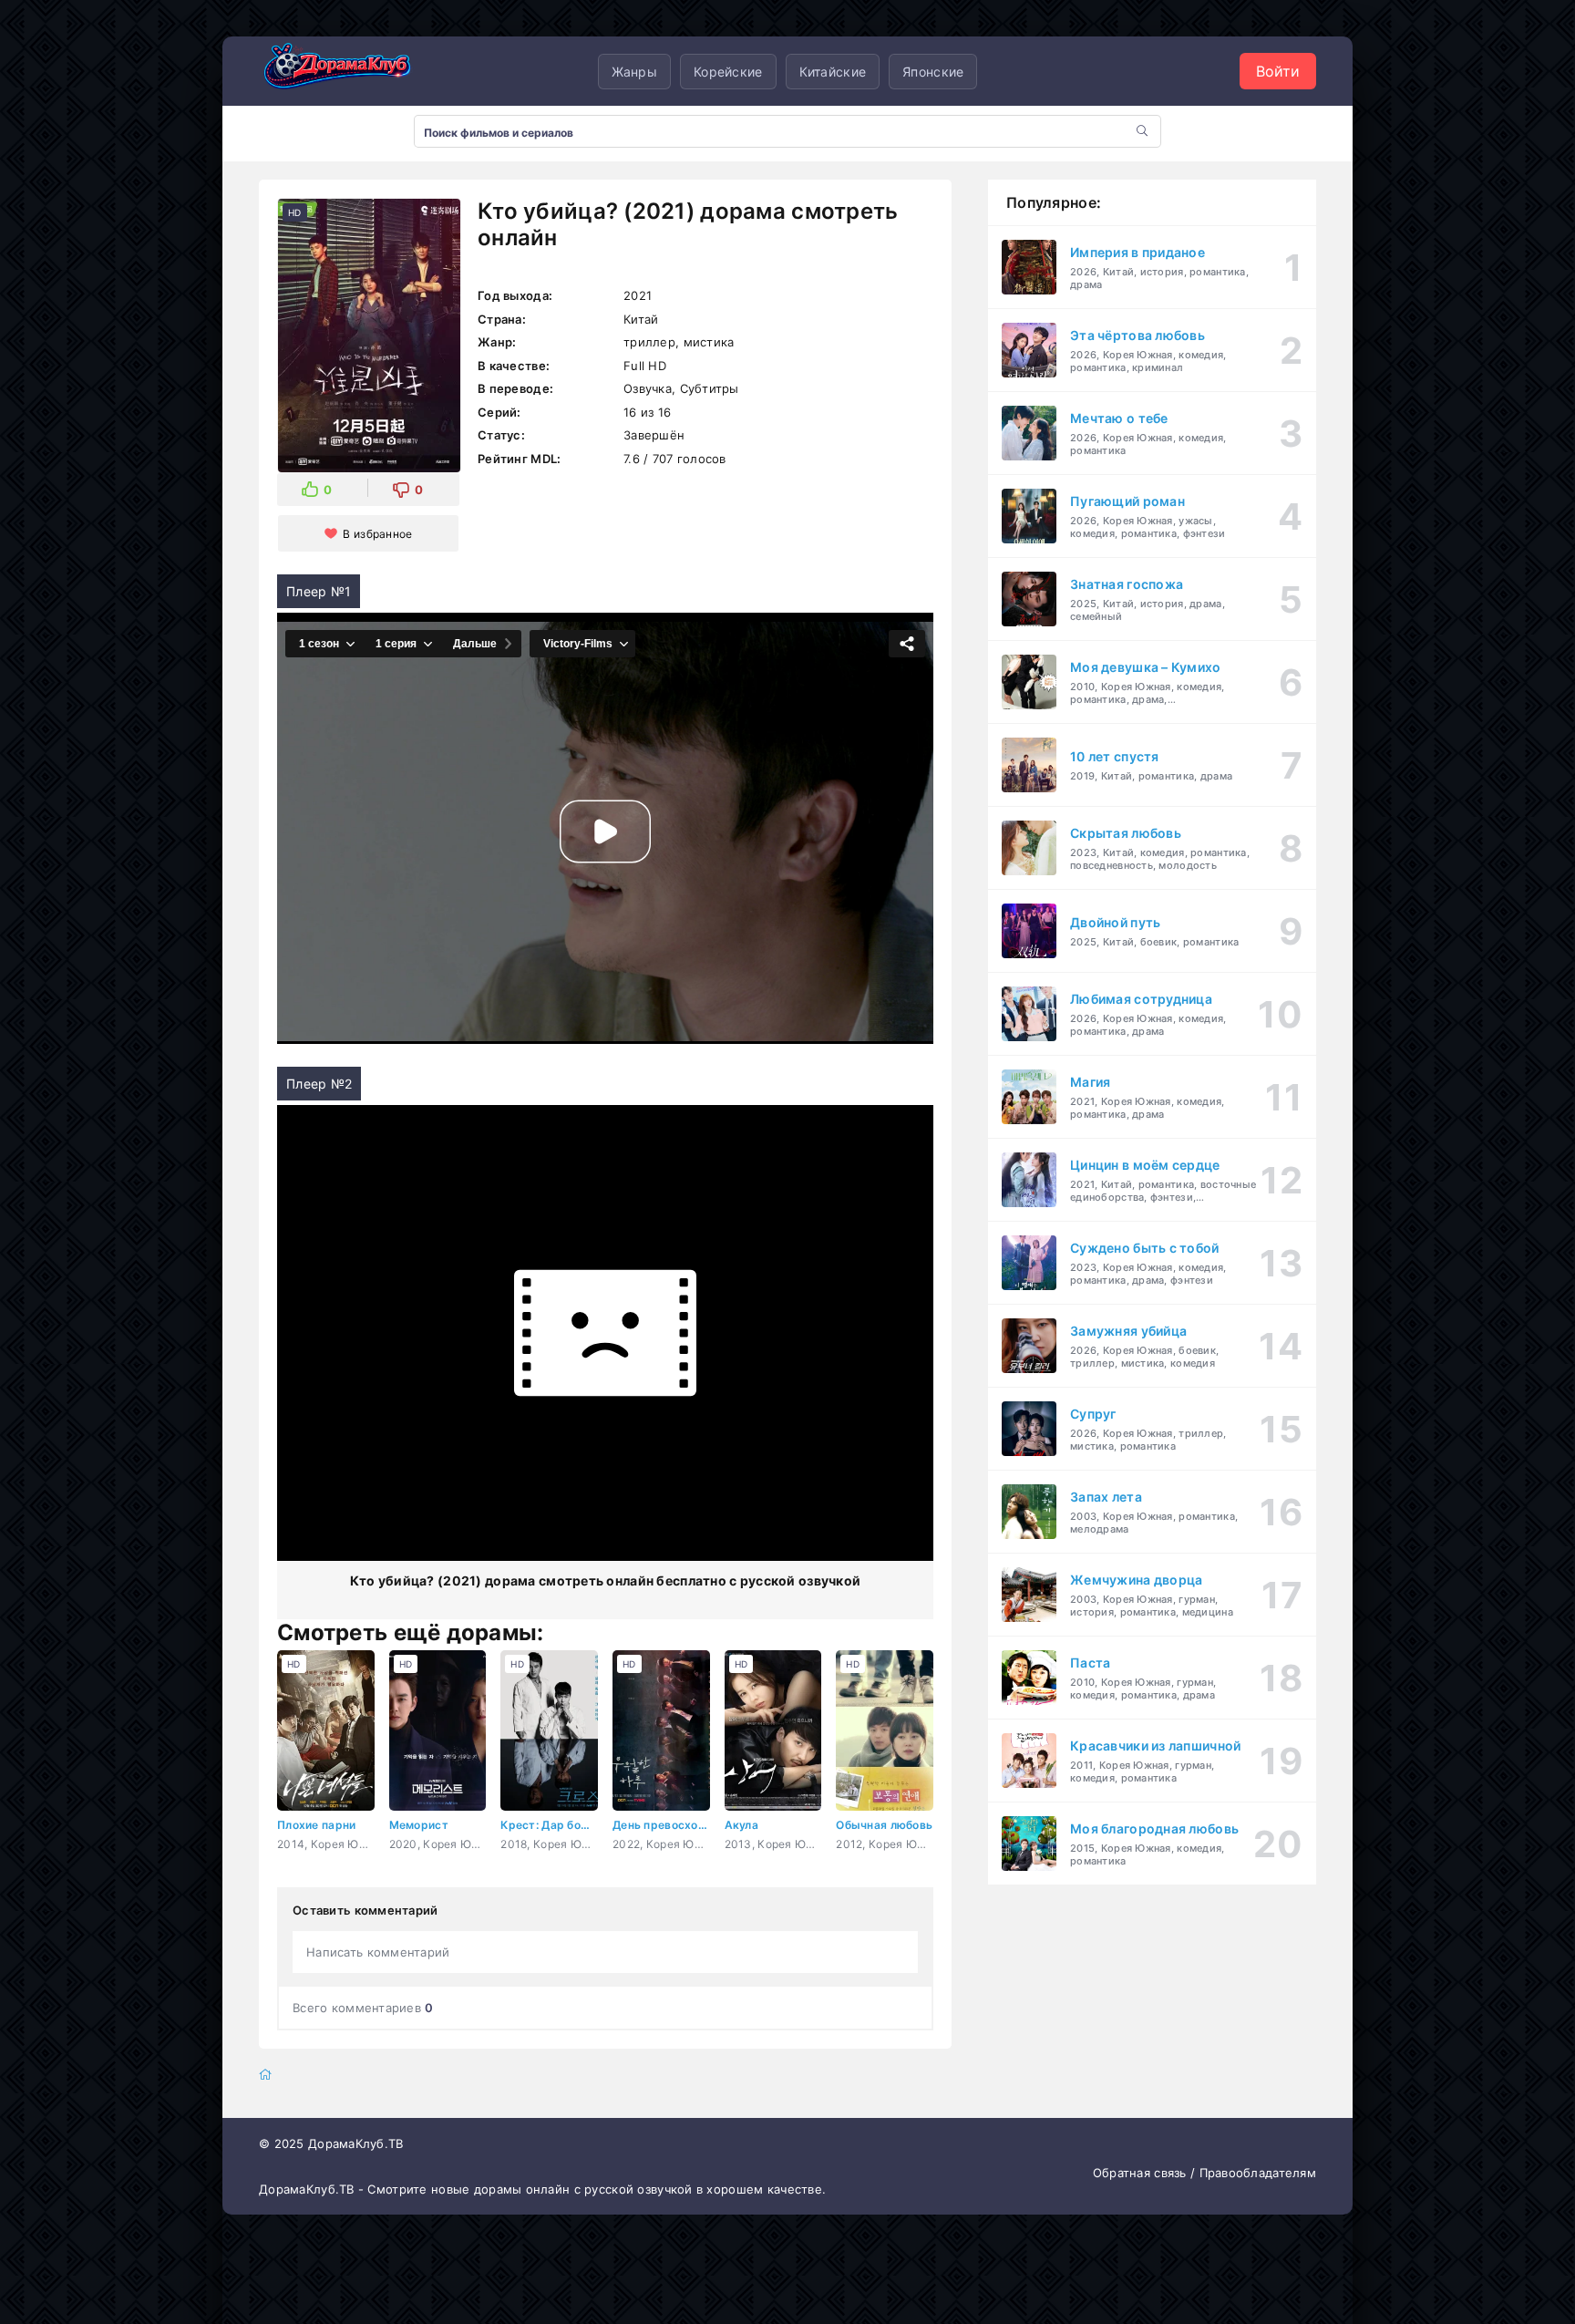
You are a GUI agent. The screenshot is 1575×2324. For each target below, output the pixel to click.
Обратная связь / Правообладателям (1204, 2173)
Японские (933, 72)
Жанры (634, 72)
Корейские (728, 72)
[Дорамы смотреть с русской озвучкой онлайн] (350, 71)
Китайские (833, 72)
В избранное (377, 534)
